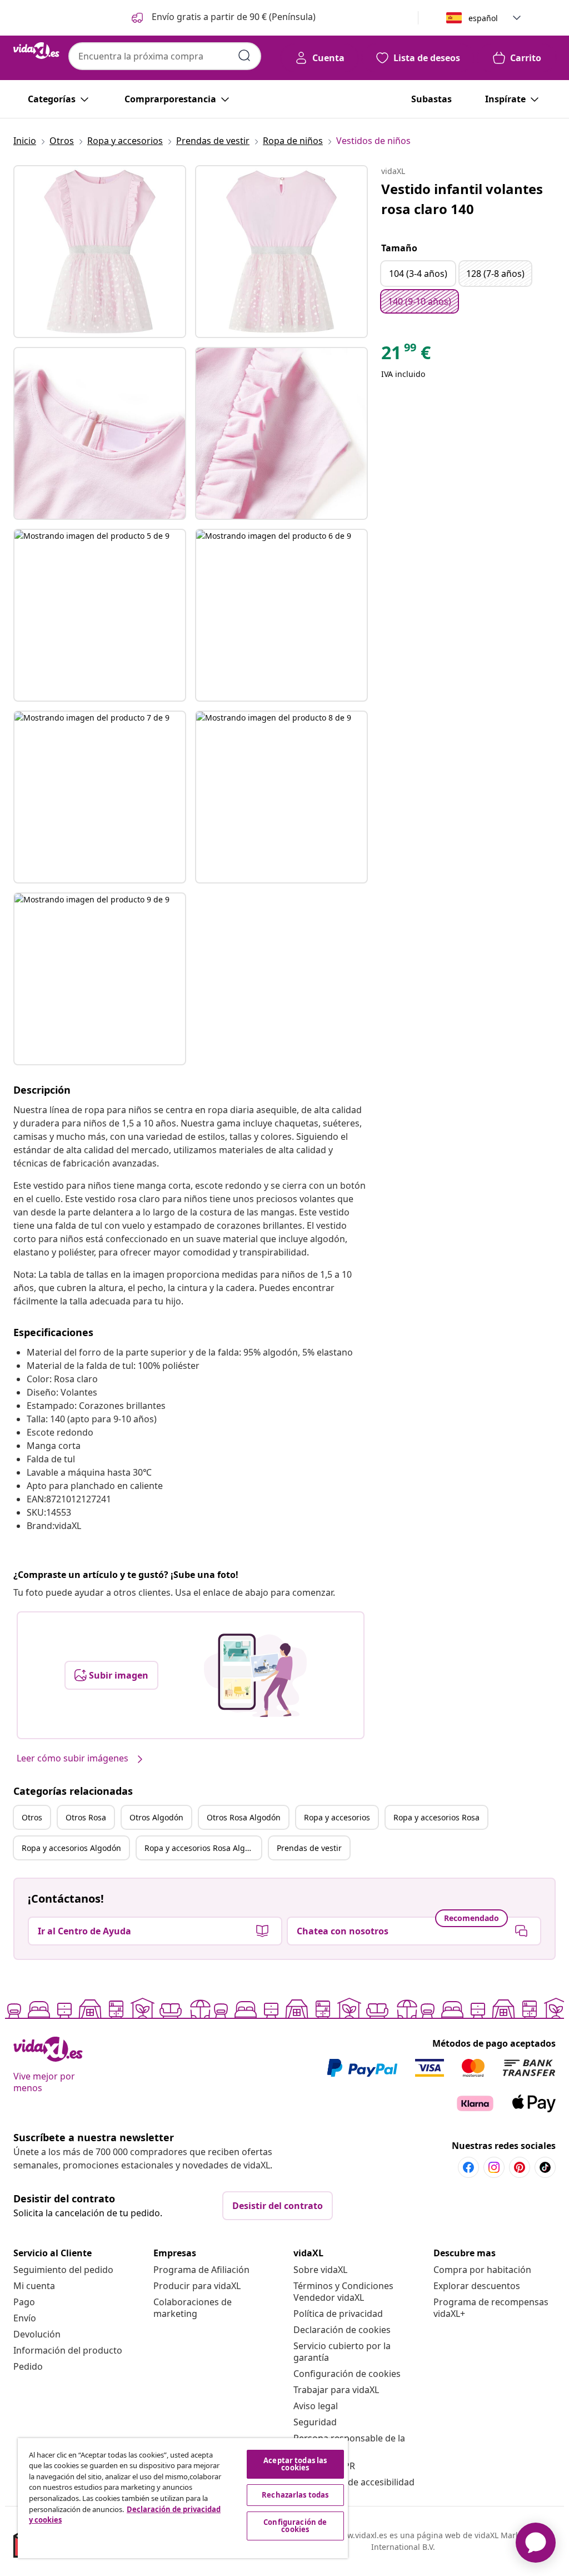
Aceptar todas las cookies (295, 2464)
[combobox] (165, 56)
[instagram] (494, 2167)
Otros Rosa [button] (86, 1817)
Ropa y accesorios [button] (337, 1817)
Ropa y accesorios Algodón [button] (71, 1848)
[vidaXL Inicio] (36, 51)
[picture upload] (255, 1675)
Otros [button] (32, 1817)
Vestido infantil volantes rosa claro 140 (462, 199)
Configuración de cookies (347, 2374)
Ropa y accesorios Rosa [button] (436, 1817)
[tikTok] (545, 2167)
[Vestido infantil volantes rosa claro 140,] (100, 252)
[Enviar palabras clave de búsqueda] (244, 56)
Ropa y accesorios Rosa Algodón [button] (203, 1848)
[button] (223, 18)
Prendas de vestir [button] (309, 1848)
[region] (183, 2498)
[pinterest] (520, 2167)
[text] (406, 355)
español (483, 18)
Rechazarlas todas (295, 2495)
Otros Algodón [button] (156, 1817)
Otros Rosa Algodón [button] (244, 1817)
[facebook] (468, 2167)
